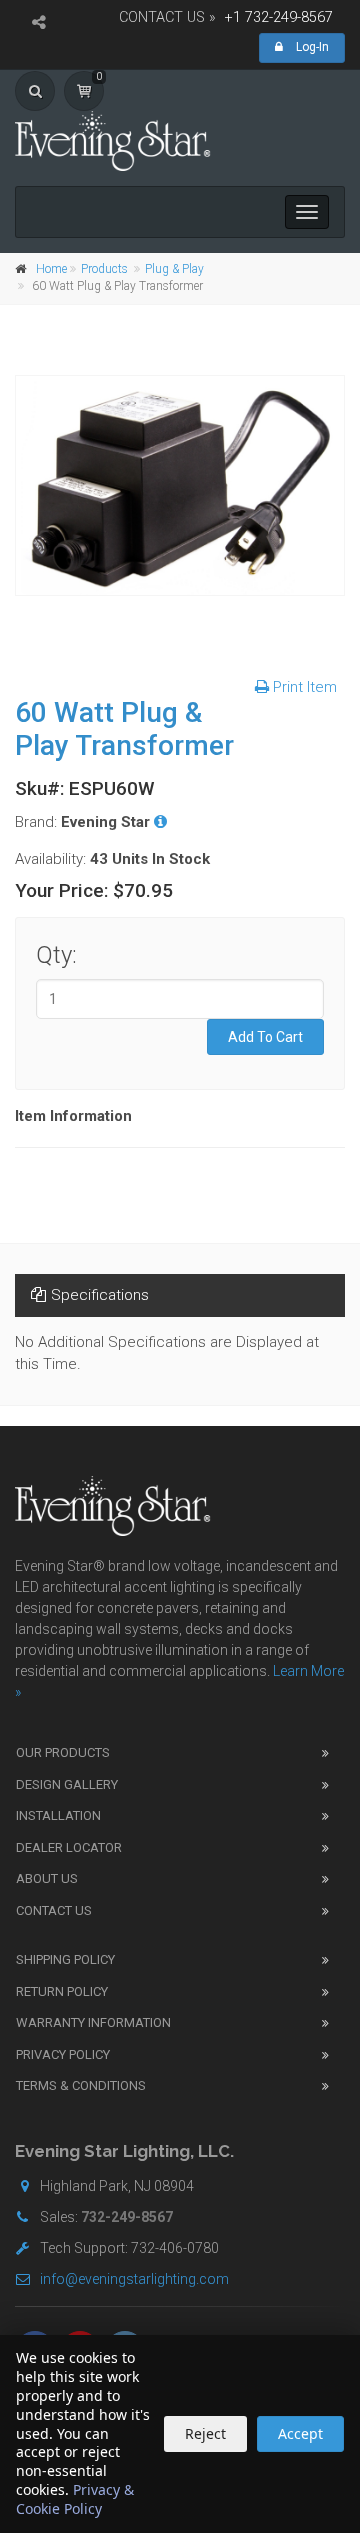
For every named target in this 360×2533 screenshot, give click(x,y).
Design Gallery (67, 1784)
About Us (47, 1878)
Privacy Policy (63, 2054)
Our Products (63, 1752)
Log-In (311, 47)
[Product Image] (180, 485)
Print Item (303, 687)
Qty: (56, 955)
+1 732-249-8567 (279, 17)
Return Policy (62, 1991)
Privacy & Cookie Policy (75, 2499)
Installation (58, 1815)
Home (51, 269)
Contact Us (54, 1910)
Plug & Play (174, 269)
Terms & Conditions (81, 2085)
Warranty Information (93, 2022)
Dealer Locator (69, 1847)
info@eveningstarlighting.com (134, 2279)
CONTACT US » (167, 17)
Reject (205, 2433)
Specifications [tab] (100, 1295)
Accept (300, 2433)
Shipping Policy (65, 1959)
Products (104, 269)
